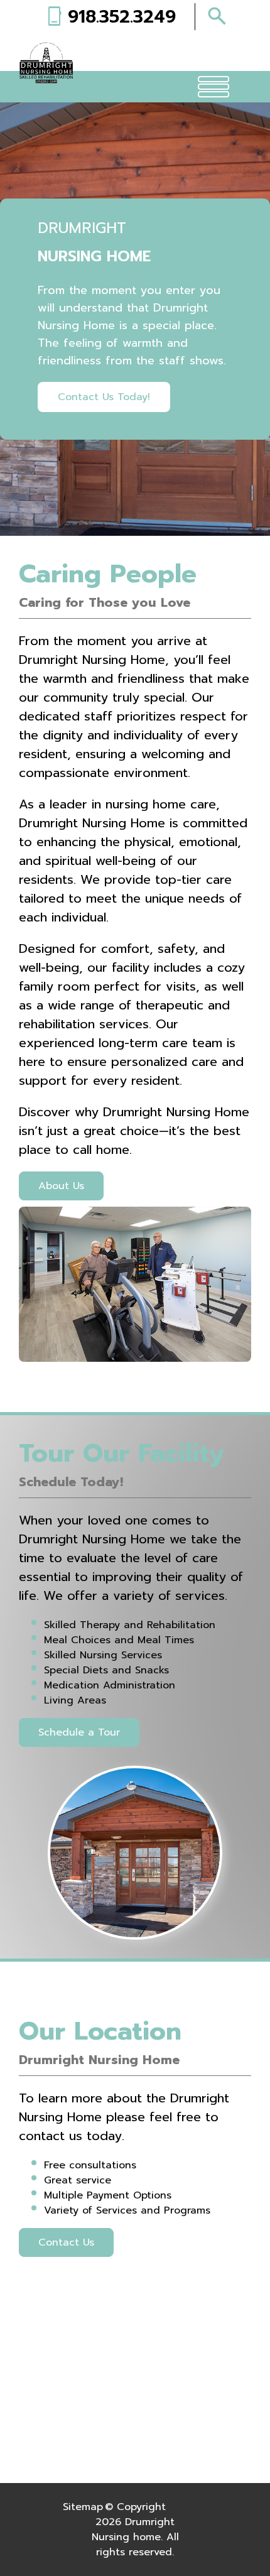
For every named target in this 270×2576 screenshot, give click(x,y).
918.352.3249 (122, 17)
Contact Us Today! (104, 397)
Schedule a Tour (79, 1732)
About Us (61, 1186)
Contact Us (66, 2242)
